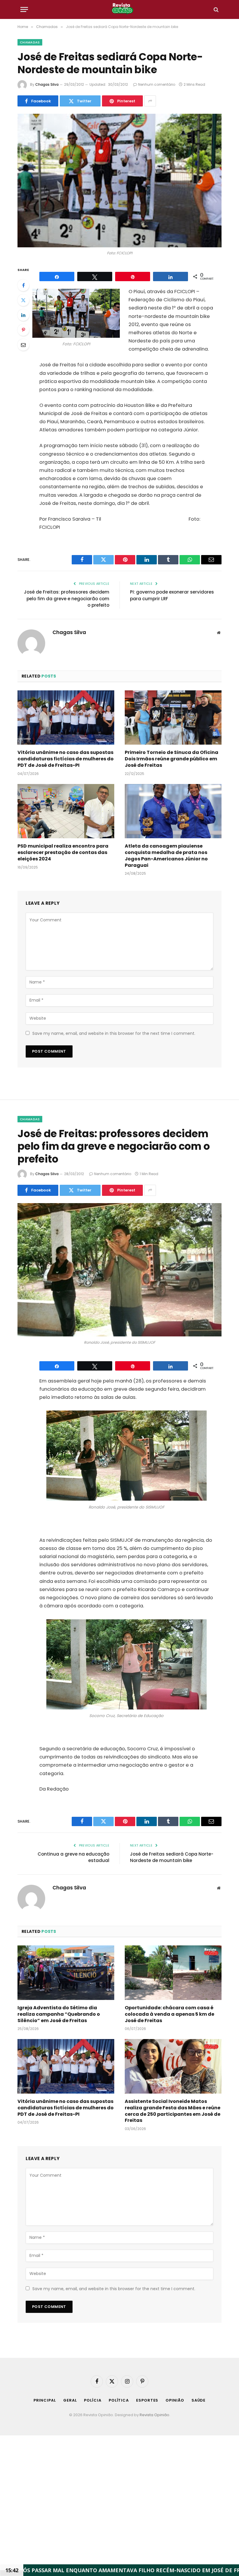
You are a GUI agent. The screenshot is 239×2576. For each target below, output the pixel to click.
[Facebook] (23, 285)
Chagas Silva (47, 84)
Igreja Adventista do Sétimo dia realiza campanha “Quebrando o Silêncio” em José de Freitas (59, 2014)
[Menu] (24, 9)
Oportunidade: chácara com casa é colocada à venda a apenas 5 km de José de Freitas (169, 2014)
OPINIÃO (175, 2400)
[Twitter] (23, 300)
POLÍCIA (93, 2400)
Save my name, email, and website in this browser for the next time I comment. (114, 1033)
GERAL (70, 2400)
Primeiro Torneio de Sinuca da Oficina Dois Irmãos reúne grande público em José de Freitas (172, 759)
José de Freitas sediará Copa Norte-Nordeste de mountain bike (172, 1857)
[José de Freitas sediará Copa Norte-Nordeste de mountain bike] (119, 180)
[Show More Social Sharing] (150, 101)
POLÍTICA (119, 2400)
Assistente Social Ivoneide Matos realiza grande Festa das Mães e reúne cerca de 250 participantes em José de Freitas (173, 2111)
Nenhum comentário (157, 84)
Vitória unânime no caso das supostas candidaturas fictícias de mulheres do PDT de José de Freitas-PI (66, 759)
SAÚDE (199, 2400)
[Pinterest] (23, 330)
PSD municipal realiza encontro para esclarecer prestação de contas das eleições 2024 (63, 852)
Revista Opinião (154, 2415)
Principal (45, 2400)
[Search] (216, 9)
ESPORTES (147, 2400)
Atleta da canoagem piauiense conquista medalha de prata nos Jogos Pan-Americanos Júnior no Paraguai (166, 856)
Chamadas (30, 42)
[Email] (23, 345)
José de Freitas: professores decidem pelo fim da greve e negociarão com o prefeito (67, 598)
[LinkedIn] (23, 315)
